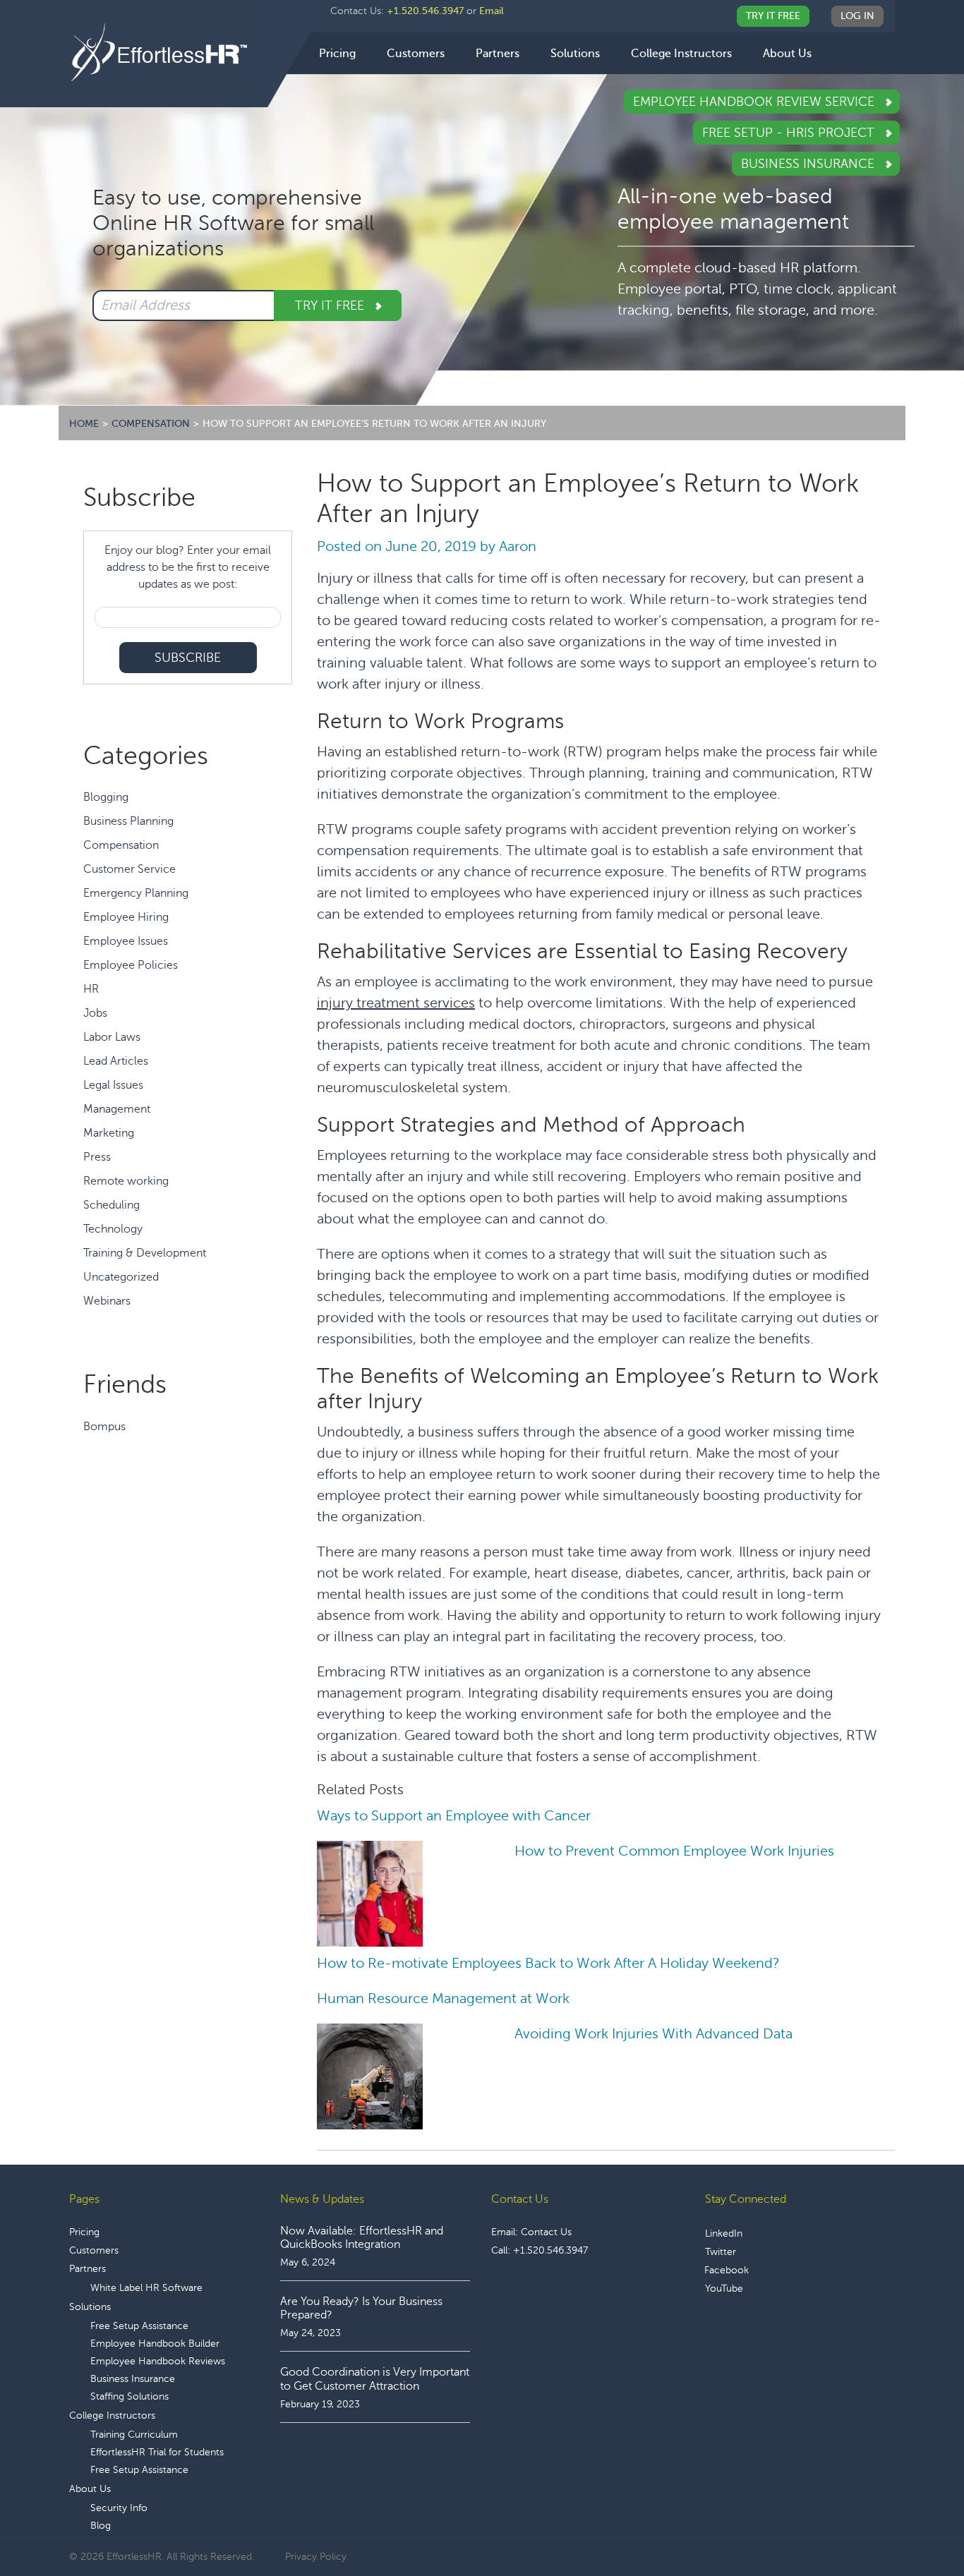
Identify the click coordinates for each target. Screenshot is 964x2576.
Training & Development (145, 1253)
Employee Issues (126, 941)
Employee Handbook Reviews (158, 2361)
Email (492, 11)
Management (117, 1109)
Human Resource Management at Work (443, 1998)
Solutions (90, 2307)
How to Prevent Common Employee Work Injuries (674, 1851)
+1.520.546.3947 (425, 11)
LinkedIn (724, 2233)
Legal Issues (113, 1085)
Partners (88, 2269)
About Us (90, 2489)
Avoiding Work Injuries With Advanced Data (653, 2034)
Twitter (721, 2252)
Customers (94, 2250)
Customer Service (129, 869)
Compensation (121, 845)
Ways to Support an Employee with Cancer (454, 1816)
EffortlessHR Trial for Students (157, 2452)
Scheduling (112, 1205)
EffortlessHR (168, 53)
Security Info (119, 2508)
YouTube (724, 2288)
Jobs (95, 1013)
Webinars (107, 1301)
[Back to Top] (914, 2522)
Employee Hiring (126, 917)
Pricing (84, 2232)
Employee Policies (131, 965)
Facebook (727, 2270)
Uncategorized (121, 1277)
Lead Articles (116, 1061)
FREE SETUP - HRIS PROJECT (790, 133)
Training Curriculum (134, 2435)
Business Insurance (809, 164)
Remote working (126, 1181)
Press (97, 1157)
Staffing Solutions (129, 2396)
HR (91, 989)
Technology (113, 1229)
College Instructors (112, 2415)
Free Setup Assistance (139, 2326)
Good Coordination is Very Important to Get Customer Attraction (375, 2379)
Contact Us (546, 2232)
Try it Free (331, 306)
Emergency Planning (136, 893)
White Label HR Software (146, 2288)
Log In (857, 16)
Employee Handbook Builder (155, 2344)
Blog (101, 2526)
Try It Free (773, 16)
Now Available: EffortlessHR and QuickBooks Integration (362, 2238)
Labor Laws (112, 1037)
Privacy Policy (316, 2557)
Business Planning (128, 821)
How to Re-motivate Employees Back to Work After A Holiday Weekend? (548, 1963)
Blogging (106, 797)
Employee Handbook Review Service (755, 102)
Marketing (109, 1133)
